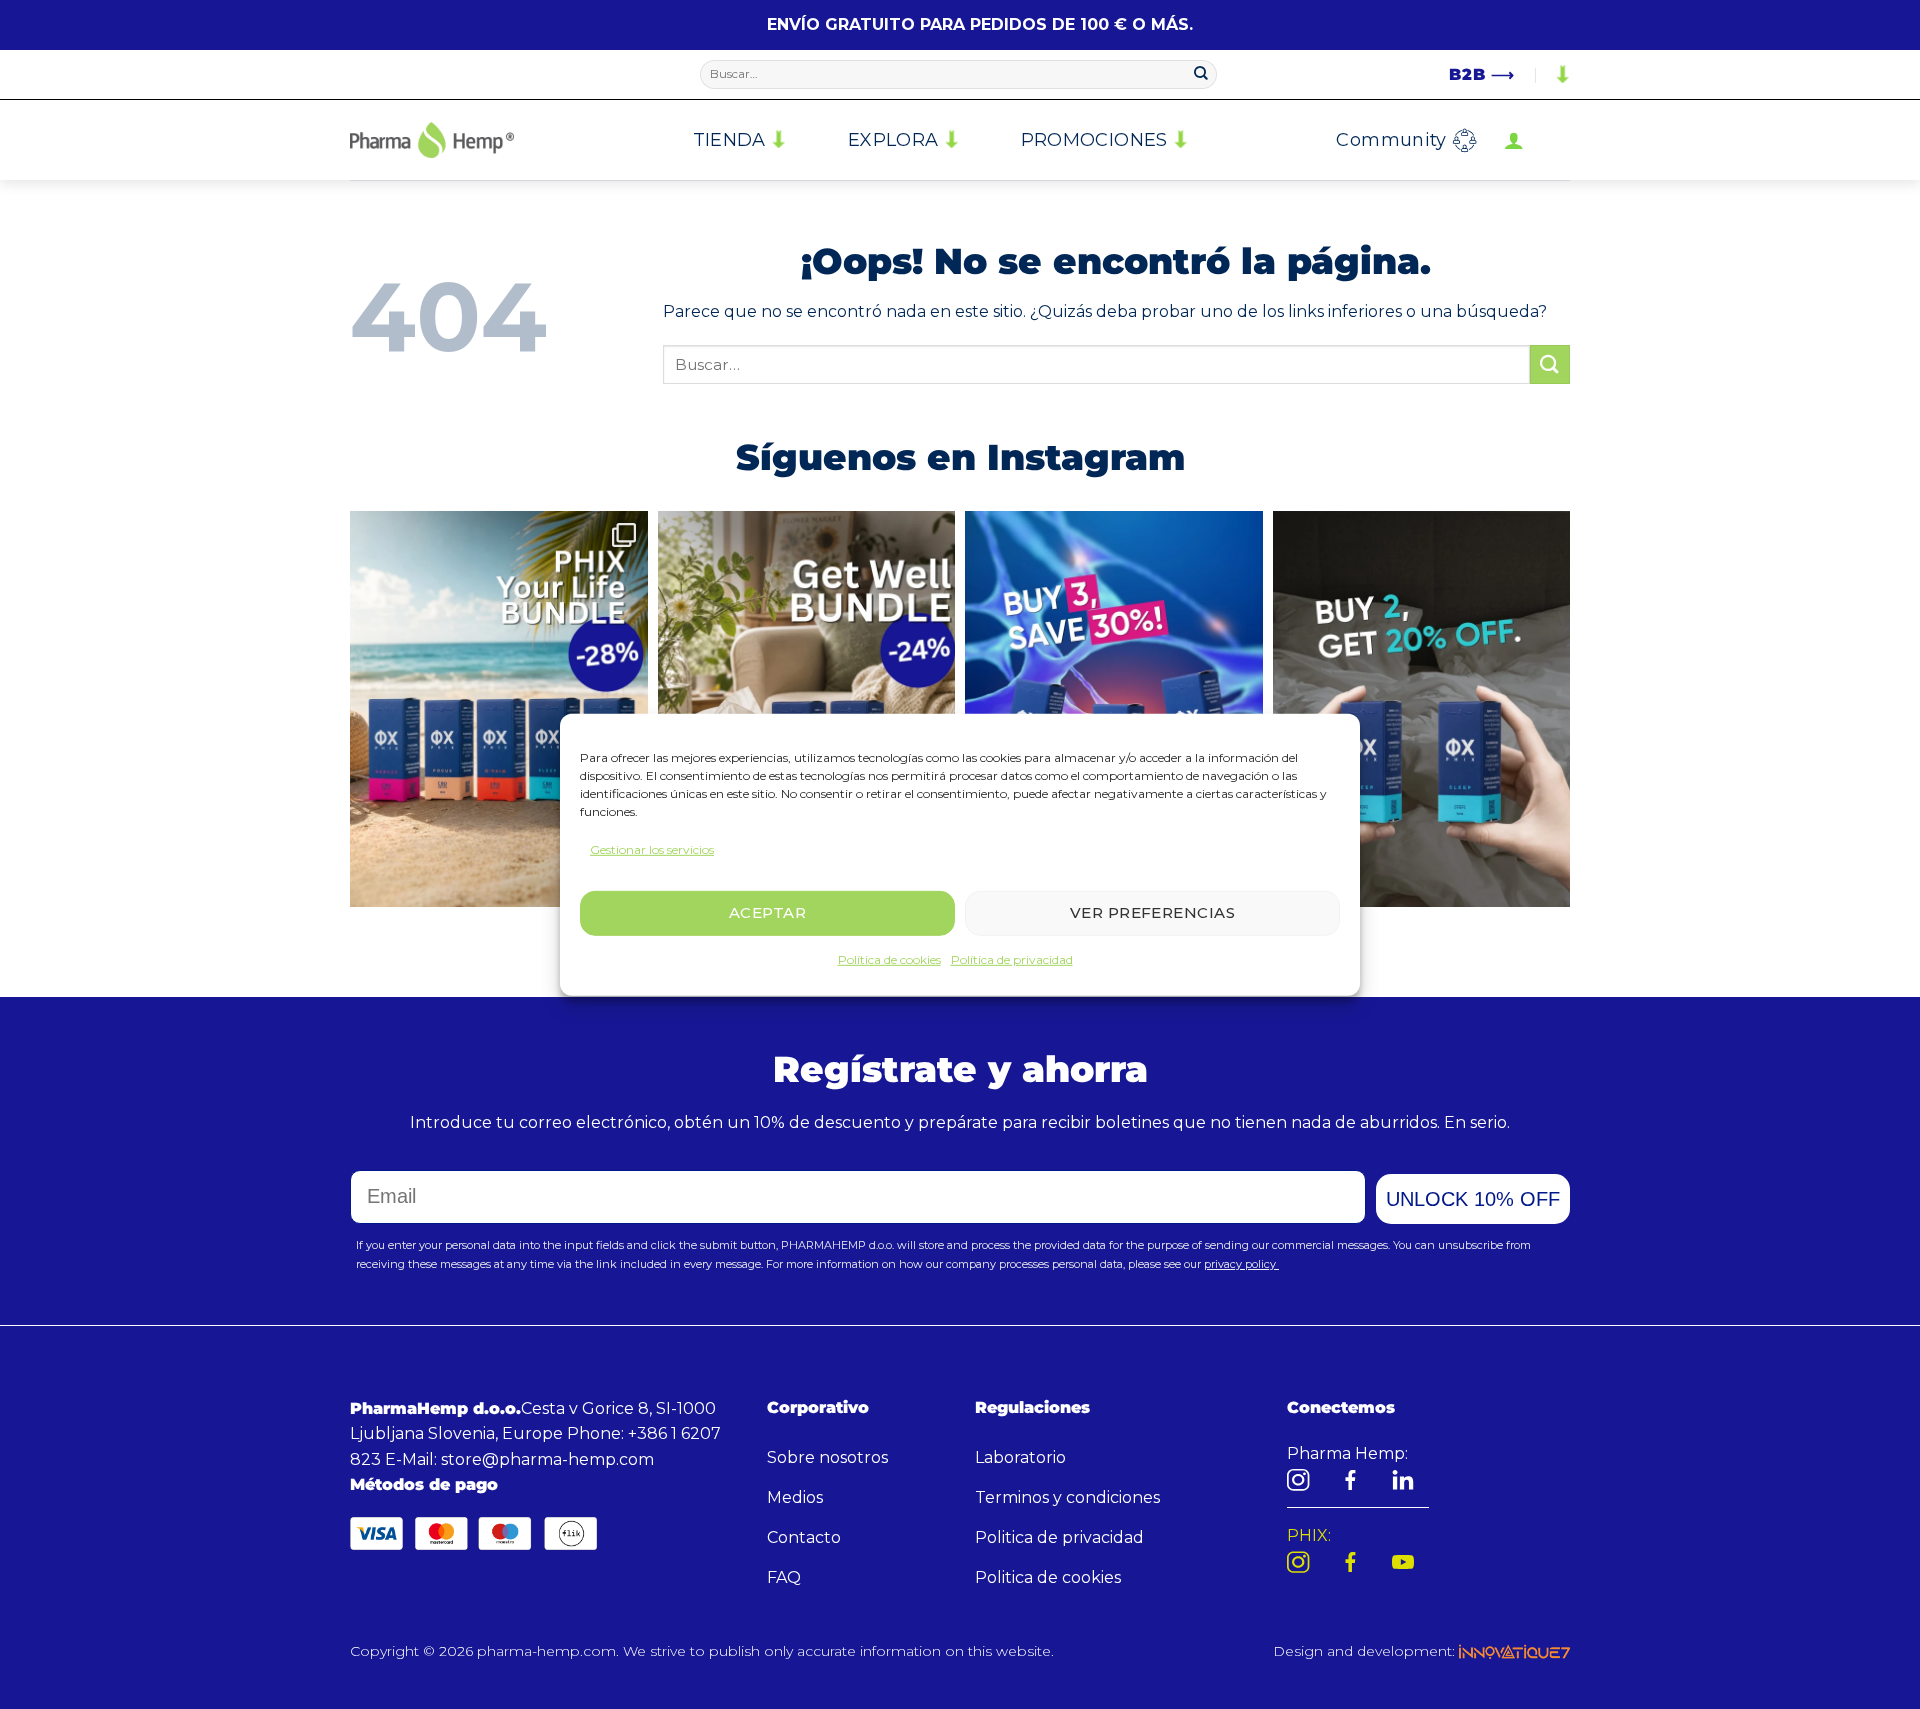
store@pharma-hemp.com (547, 1459)
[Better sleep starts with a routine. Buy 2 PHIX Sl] (1422, 709)
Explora (893, 140)
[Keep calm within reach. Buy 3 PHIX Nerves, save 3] (1114, 709)
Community (1391, 140)
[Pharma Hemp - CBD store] (432, 140)
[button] (1514, 140)
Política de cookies (889, 959)
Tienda (729, 140)
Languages (1560, 75)
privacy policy (1241, 1264)
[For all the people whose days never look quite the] (499, 709)
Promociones (1094, 140)
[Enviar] (1201, 75)
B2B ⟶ (1482, 74)
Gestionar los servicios (652, 848)
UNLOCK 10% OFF (1473, 1199)
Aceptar (767, 912)
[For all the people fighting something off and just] (807, 709)
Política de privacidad (1012, 959)
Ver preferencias (1152, 912)
